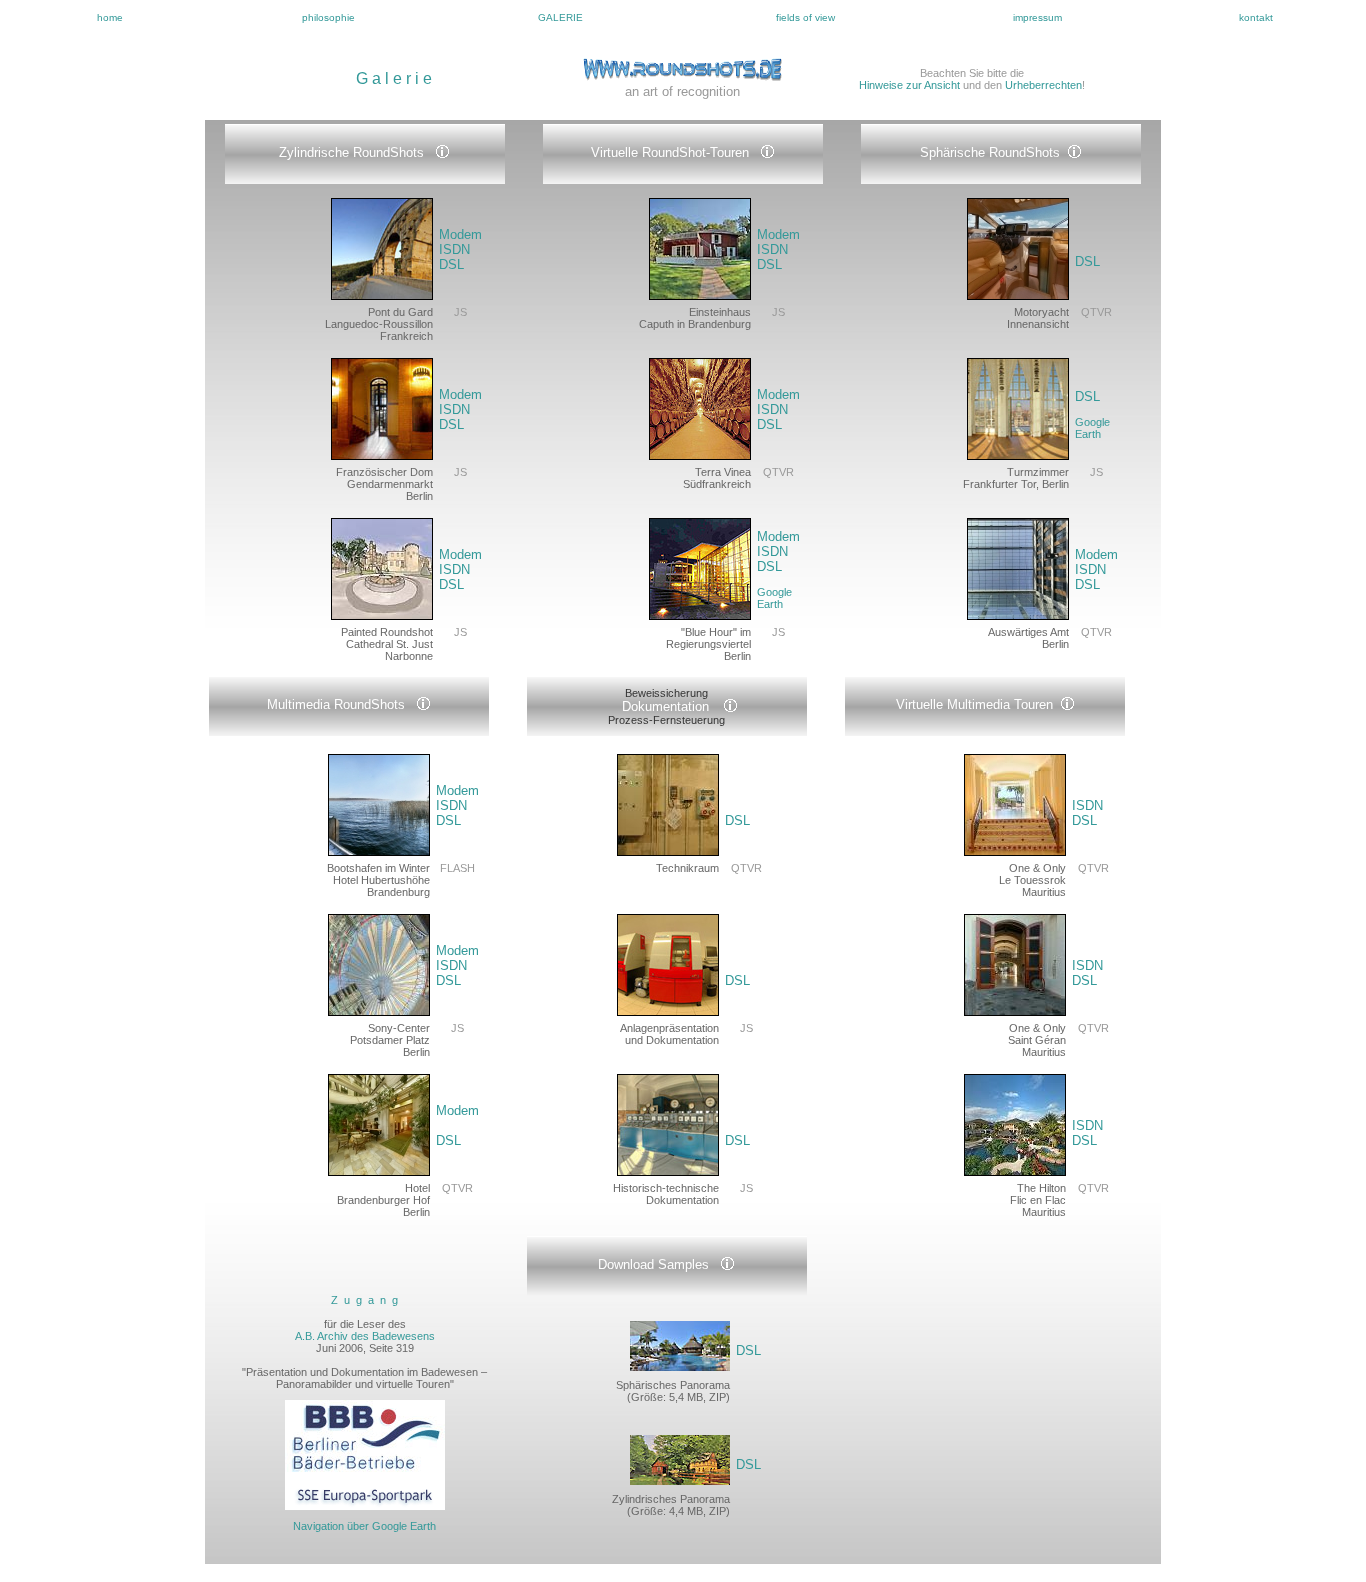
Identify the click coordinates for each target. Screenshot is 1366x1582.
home (110, 17)
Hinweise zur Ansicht (909, 85)
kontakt (1256, 17)
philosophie (328, 17)
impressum (1037, 17)
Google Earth (774, 598)
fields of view (805, 17)
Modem (460, 234)
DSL (451, 264)
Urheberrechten (1043, 85)
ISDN (454, 249)
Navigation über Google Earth (364, 1526)
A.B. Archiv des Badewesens (365, 1336)
